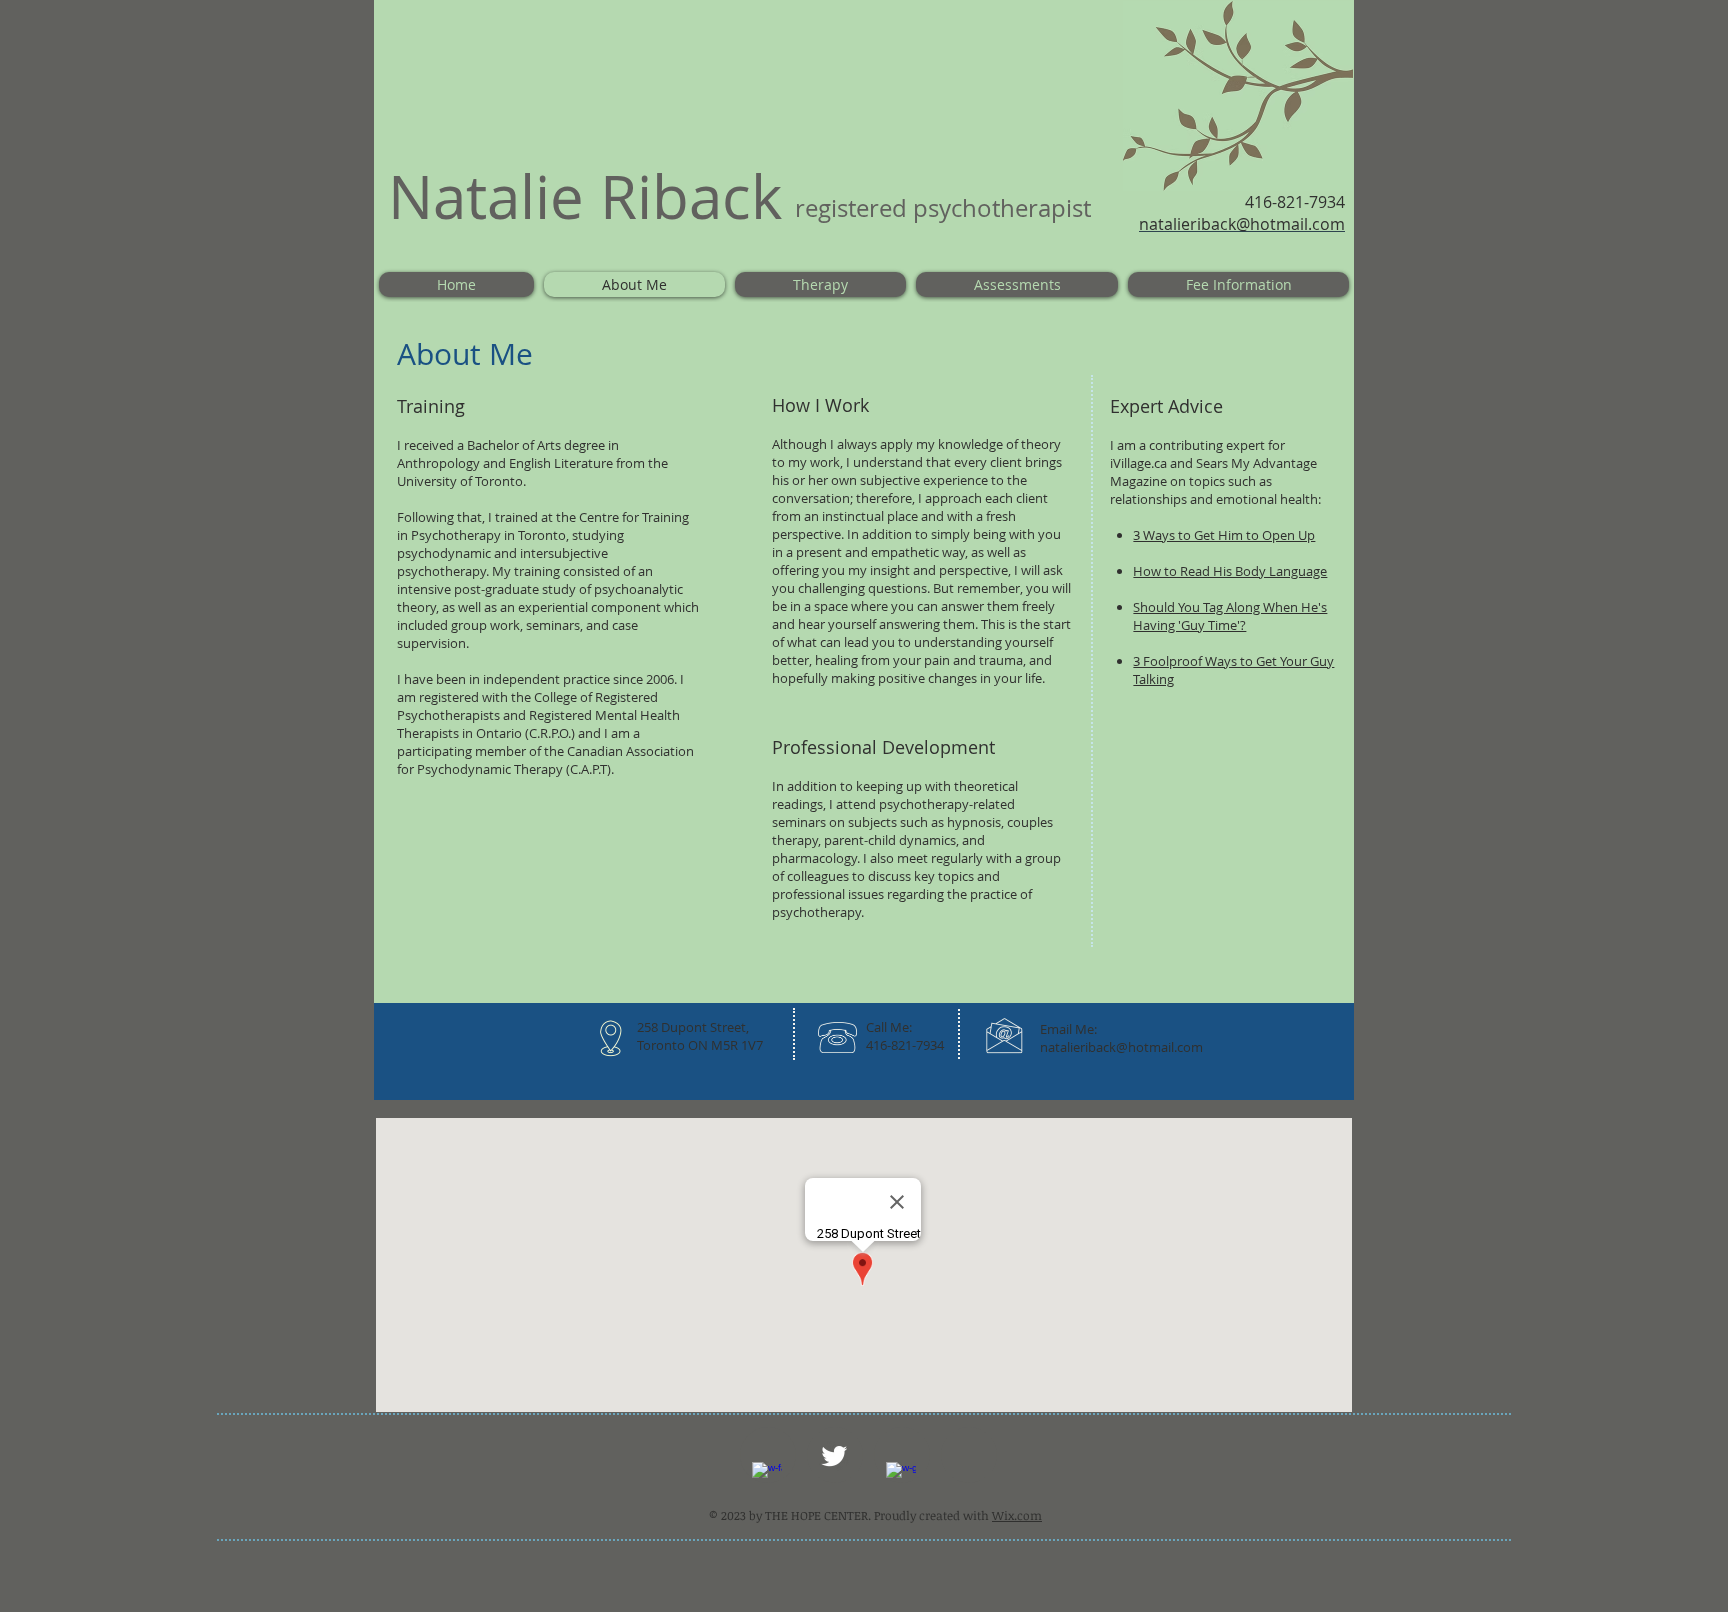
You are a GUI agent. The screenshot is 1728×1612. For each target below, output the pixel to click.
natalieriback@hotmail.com (1121, 1047)
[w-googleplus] (901, 1477)
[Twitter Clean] (834, 1456)
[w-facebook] (767, 1477)
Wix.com (1017, 1515)
